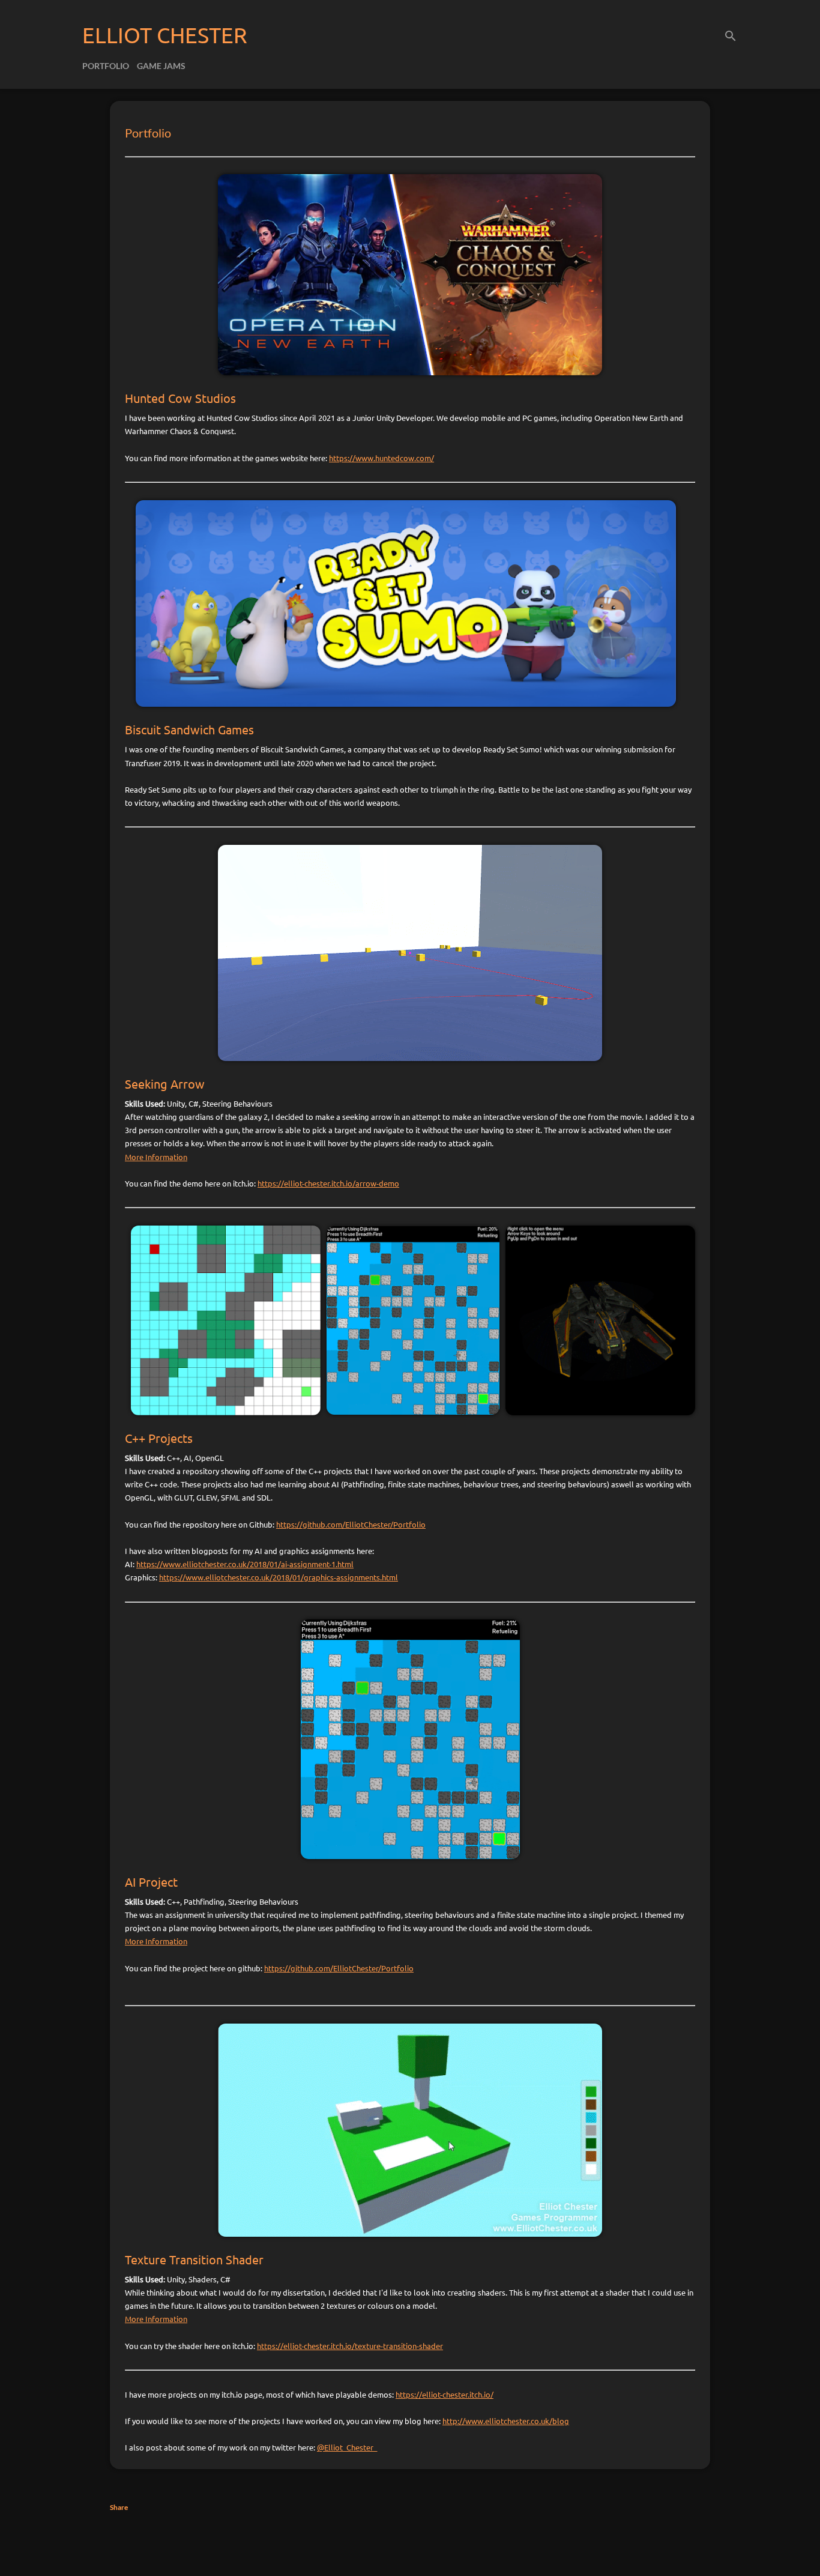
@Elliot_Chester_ (347, 2447)
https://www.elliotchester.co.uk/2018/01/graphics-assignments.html (279, 1577)
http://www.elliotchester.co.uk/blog (506, 2421)
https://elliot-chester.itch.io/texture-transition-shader (350, 2346)
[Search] (731, 33)
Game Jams (161, 66)
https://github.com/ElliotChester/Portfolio (351, 1524)
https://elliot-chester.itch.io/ (445, 2394)
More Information (156, 1157)
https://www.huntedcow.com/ (381, 458)
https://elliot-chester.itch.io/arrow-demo (328, 1183)
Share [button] (119, 2507)
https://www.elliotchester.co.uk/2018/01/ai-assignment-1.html (245, 1564)
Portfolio (106, 66)
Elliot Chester (165, 35)
